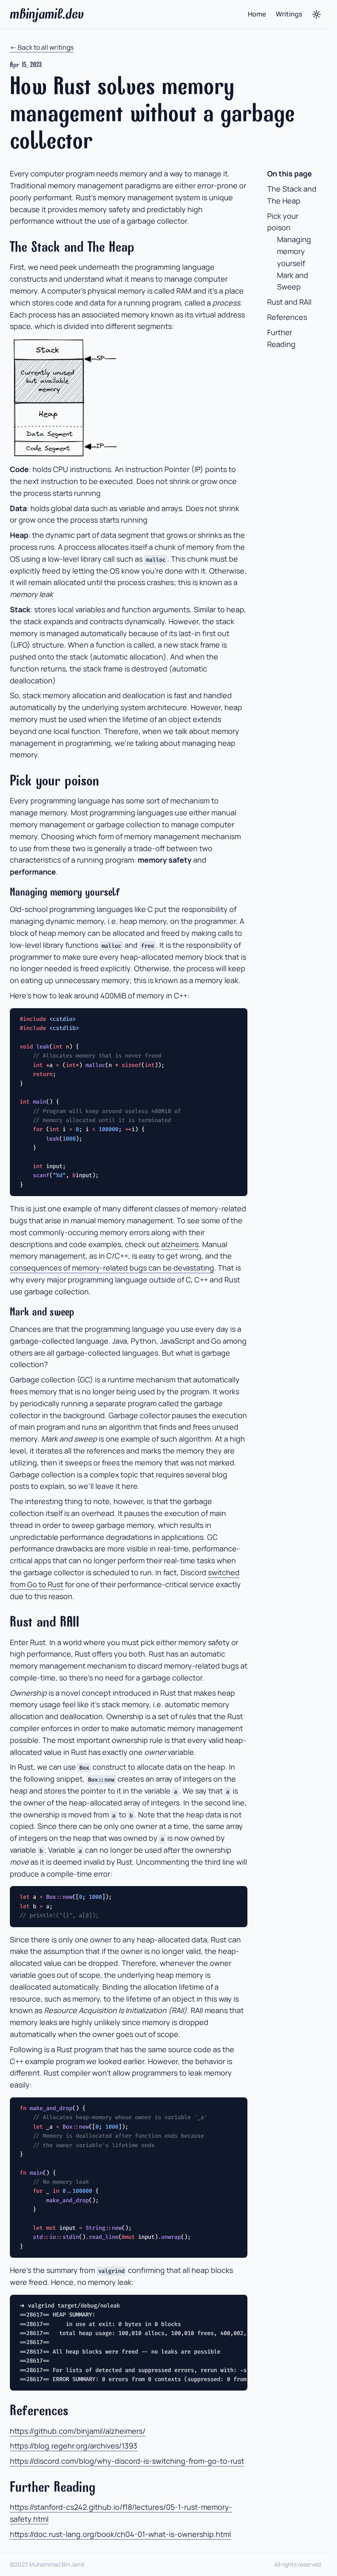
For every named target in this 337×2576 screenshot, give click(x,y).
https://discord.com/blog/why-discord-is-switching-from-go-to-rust (127, 2461)
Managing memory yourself (294, 251)
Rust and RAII (289, 302)
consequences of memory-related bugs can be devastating (112, 1268)
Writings (289, 14)
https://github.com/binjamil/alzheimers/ (78, 2431)
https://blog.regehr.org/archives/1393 (74, 2446)
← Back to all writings (42, 47)
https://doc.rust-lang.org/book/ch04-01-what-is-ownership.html (120, 2534)
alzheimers (180, 1244)
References (287, 317)
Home (257, 14)
